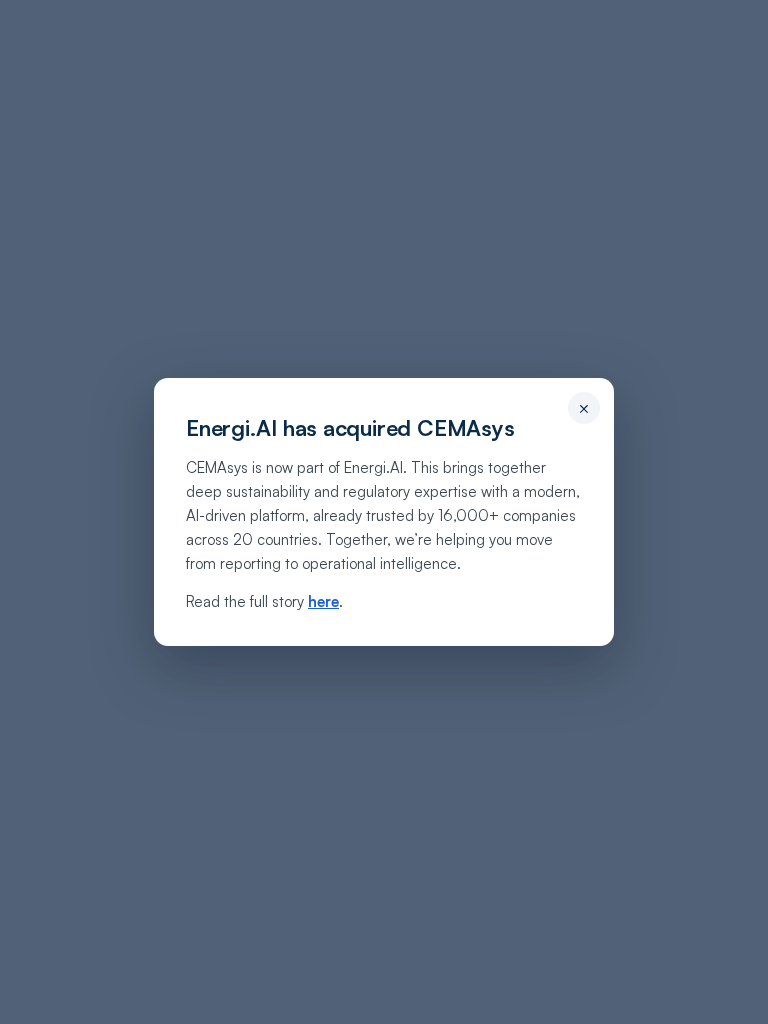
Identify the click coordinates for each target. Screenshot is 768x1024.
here (323, 601)
